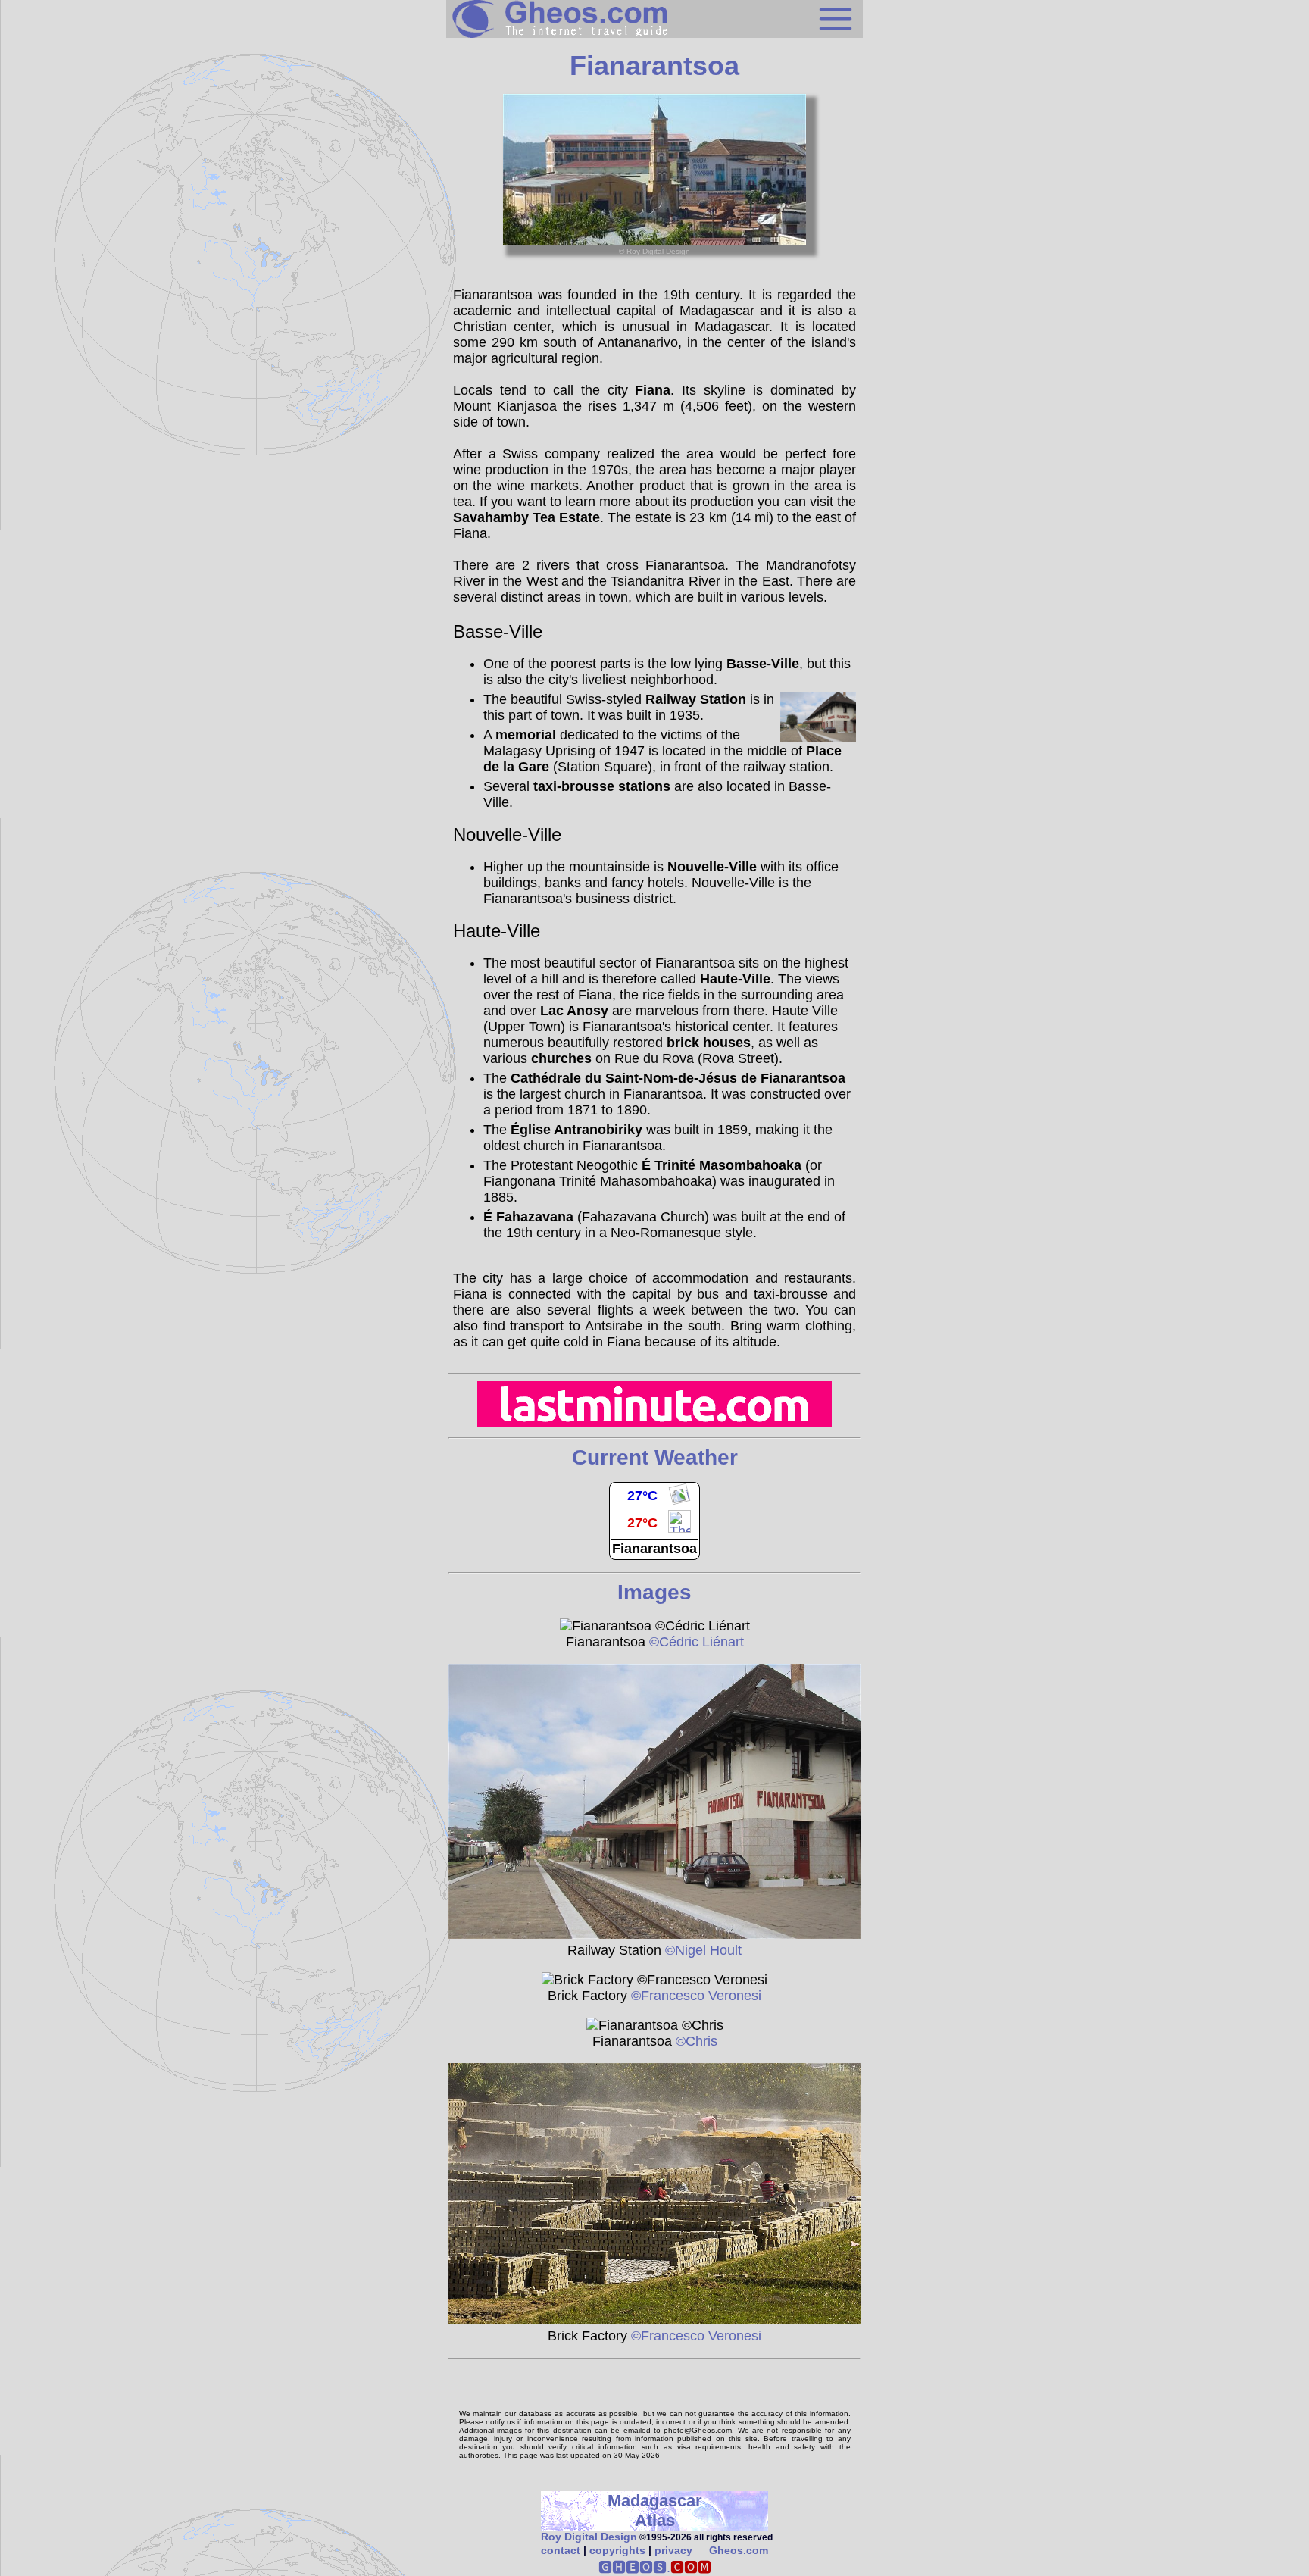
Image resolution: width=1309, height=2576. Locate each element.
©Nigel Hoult (701, 1950)
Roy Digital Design (589, 2537)
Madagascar (655, 2501)
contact (561, 2550)
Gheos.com (739, 2550)
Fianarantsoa (654, 1549)
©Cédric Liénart (695, 1642)
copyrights (617, 2550)
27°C (642, 1496)
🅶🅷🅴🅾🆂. (655, 2568)
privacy (673, 2550)
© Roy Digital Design (654, 251)
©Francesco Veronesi (694, 1996)
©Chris (695, 2041)
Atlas (655, 2520)
